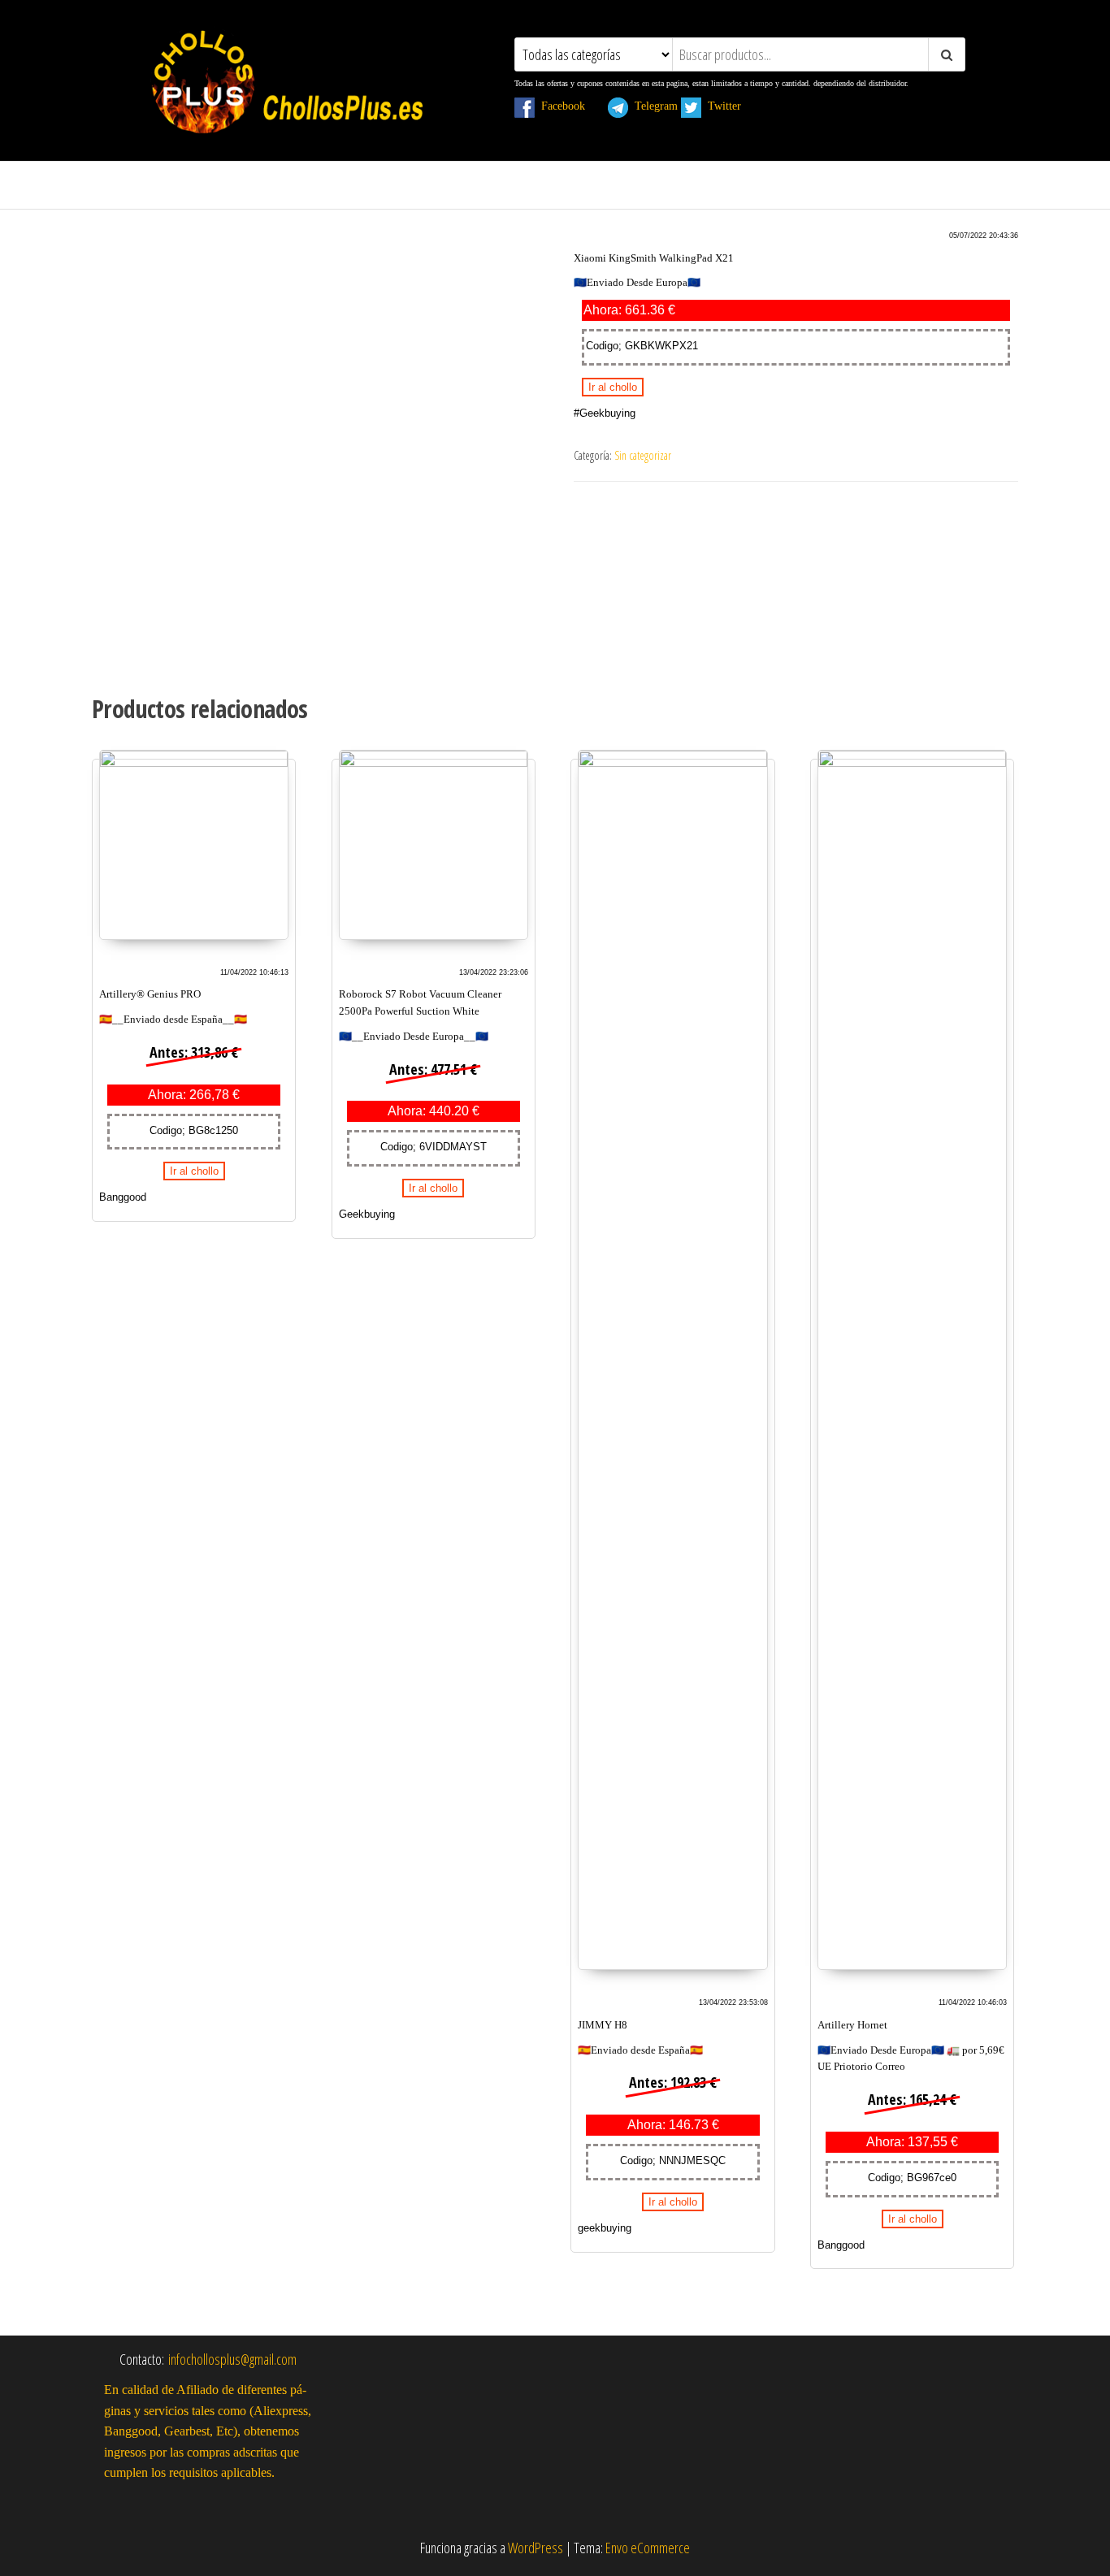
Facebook (570, 106)
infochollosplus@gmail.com (232, 2359)
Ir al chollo (613, 387)
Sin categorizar (643, 455)
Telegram (653, 106)
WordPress (535, 2548)
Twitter (731, 106)
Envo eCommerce (648, 2548)
